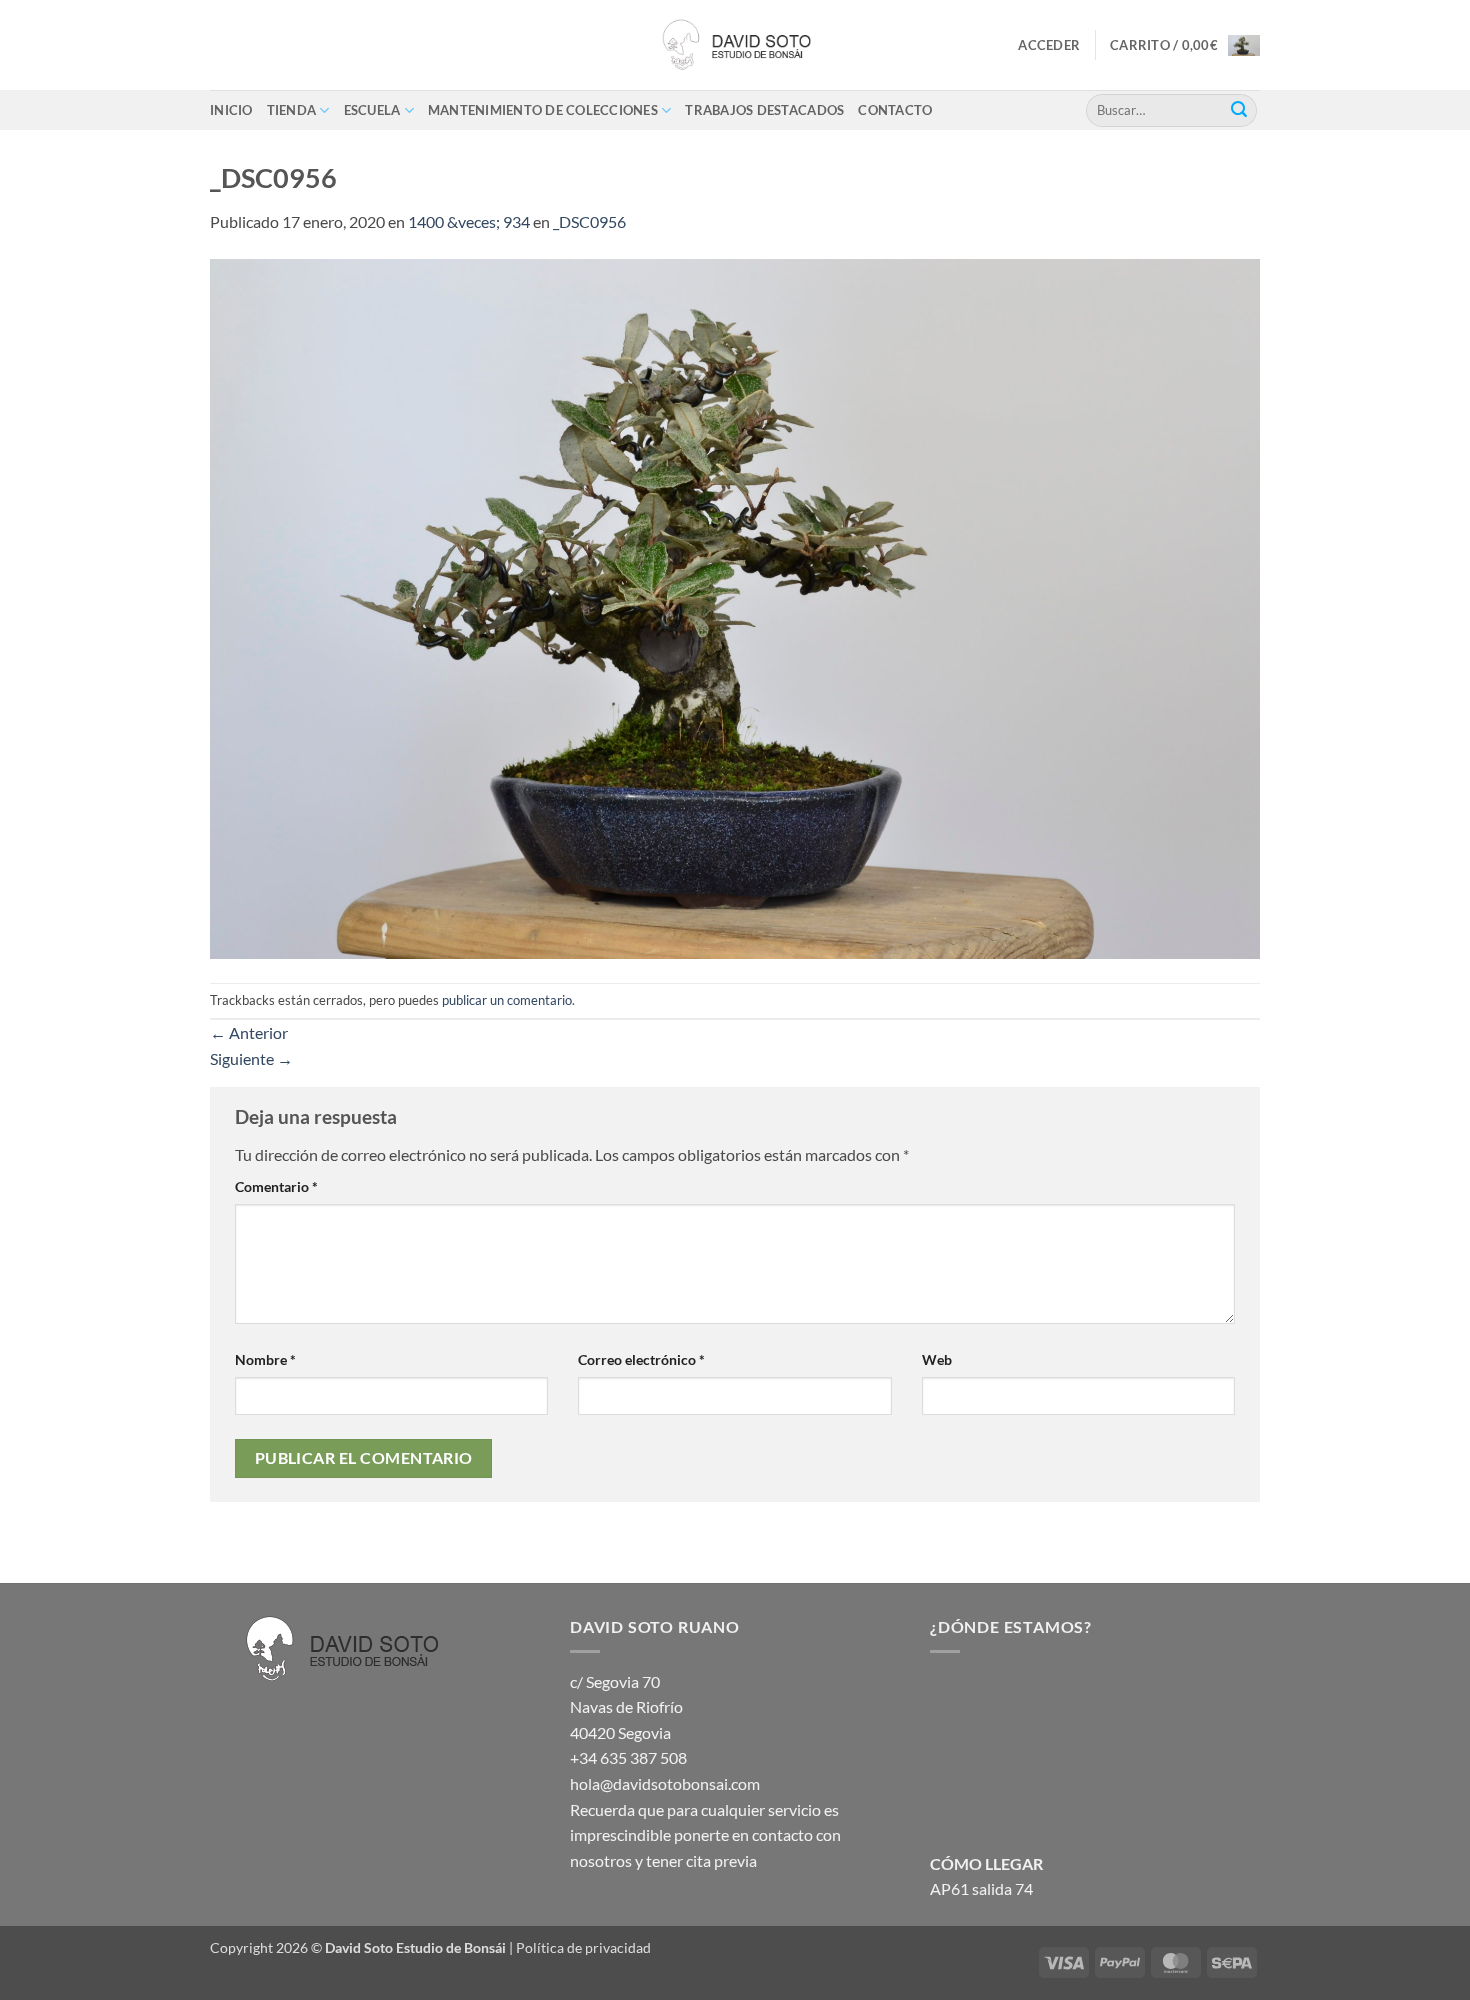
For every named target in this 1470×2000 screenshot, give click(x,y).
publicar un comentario (507, 1000)
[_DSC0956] (735, 606)
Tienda (292, 110)
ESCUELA (372, 110)
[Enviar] (1239, 110)
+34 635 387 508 (628, 1757)
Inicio (231, 110)
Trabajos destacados (764, 110)
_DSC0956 (589, 221)
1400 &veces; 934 (469, 221)
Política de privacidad (583, 1947)
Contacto (895, 110)
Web (937, 1359)
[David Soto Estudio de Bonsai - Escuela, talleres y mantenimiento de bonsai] (735, 45)
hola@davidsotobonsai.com (665, 1783)
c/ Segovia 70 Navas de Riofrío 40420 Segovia (626, 1707)
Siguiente (251, 1058)
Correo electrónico (641, 1359)
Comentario (276, 1186)
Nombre (265, 1359)
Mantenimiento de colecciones (543, 110)
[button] (1049, 45)
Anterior (249, 1032)
